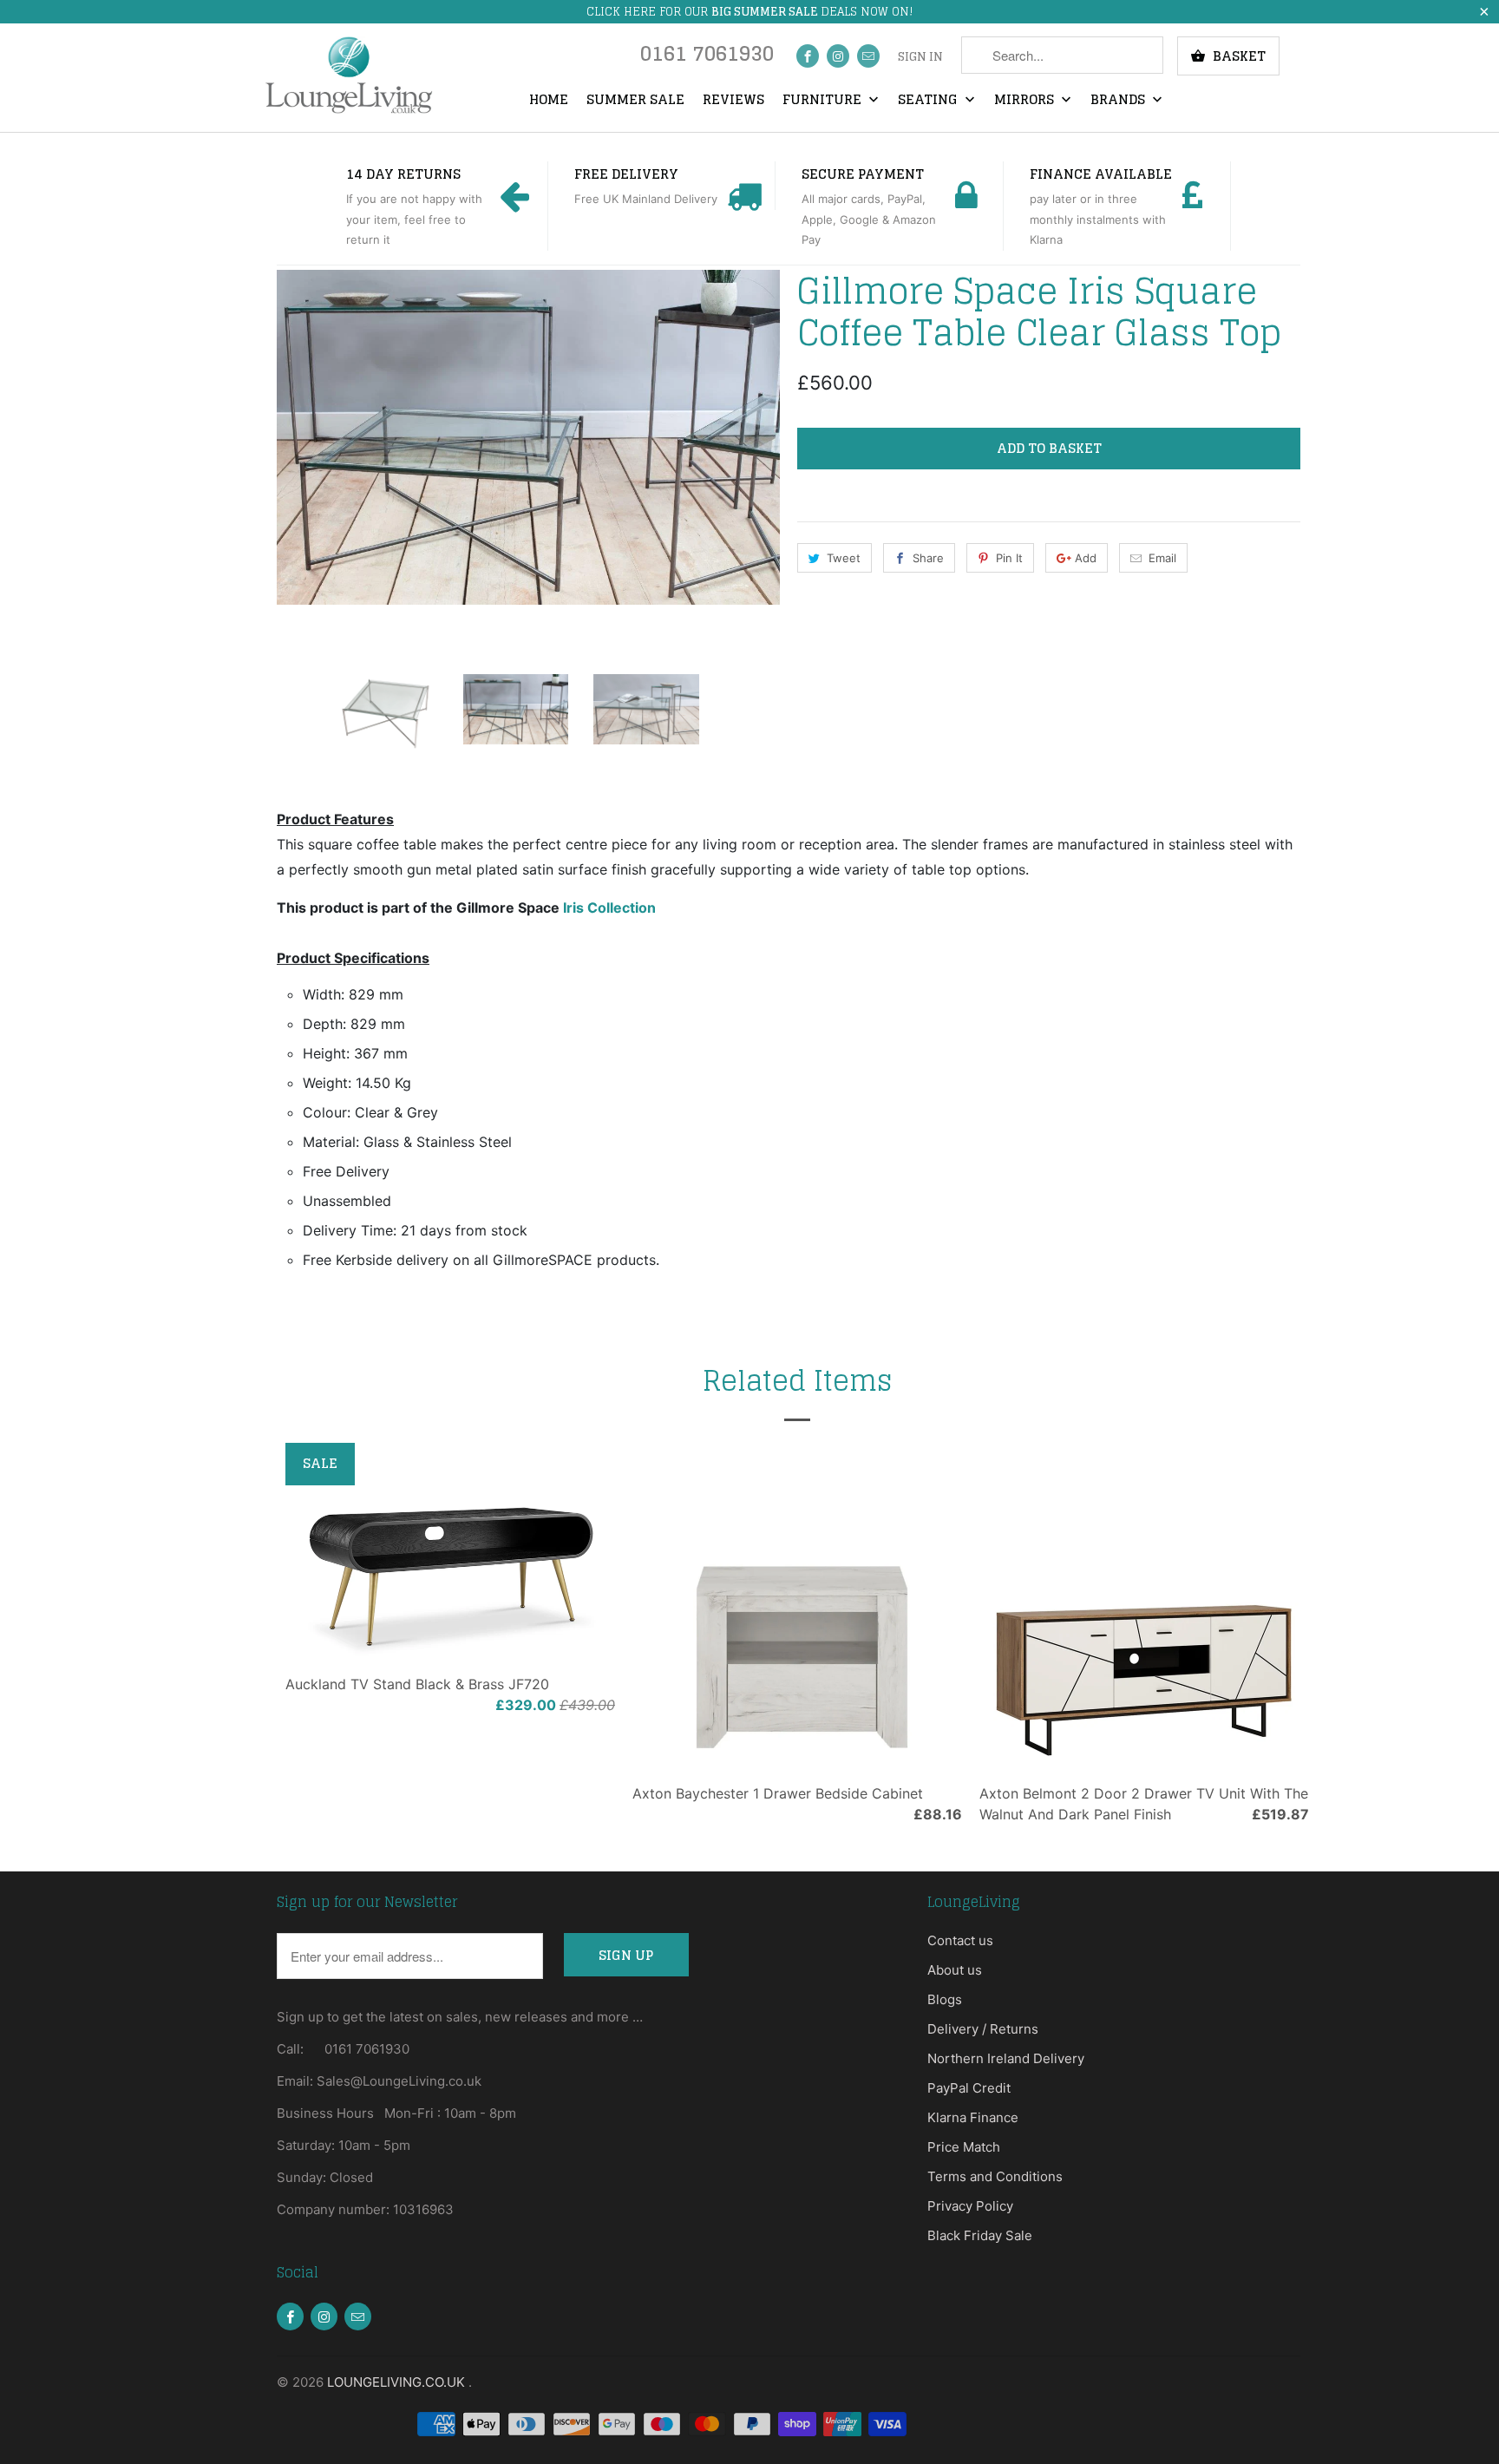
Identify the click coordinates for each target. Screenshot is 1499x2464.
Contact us (960, 1940)
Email (1162, 558)
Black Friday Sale (980, 2235)
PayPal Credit (969, 2088)
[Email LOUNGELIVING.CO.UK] (868, 56)
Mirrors (1026, 101)
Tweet (844, 558)
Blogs (945, 1999)
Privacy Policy (970, 2206)
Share (928, 558)
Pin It (1009, 558)
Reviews (733, 101)
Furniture (824, 101)
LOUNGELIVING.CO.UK (398, 2382)
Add (1086, 558)
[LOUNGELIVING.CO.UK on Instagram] (838, 56)
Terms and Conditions (995, 2176)
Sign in (920, 57)
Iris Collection (609, 908)
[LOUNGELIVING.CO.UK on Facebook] (808, 56)
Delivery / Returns (983, 2029)
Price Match (964, 2147)
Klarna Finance (973, 2117)
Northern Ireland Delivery (1006, 2058)
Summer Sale (635, 101)
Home (549, 101)
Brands (1119, 101)
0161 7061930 (707, 58)
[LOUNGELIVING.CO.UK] (348, 75)
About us (955, 1970)
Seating (930, 101)
